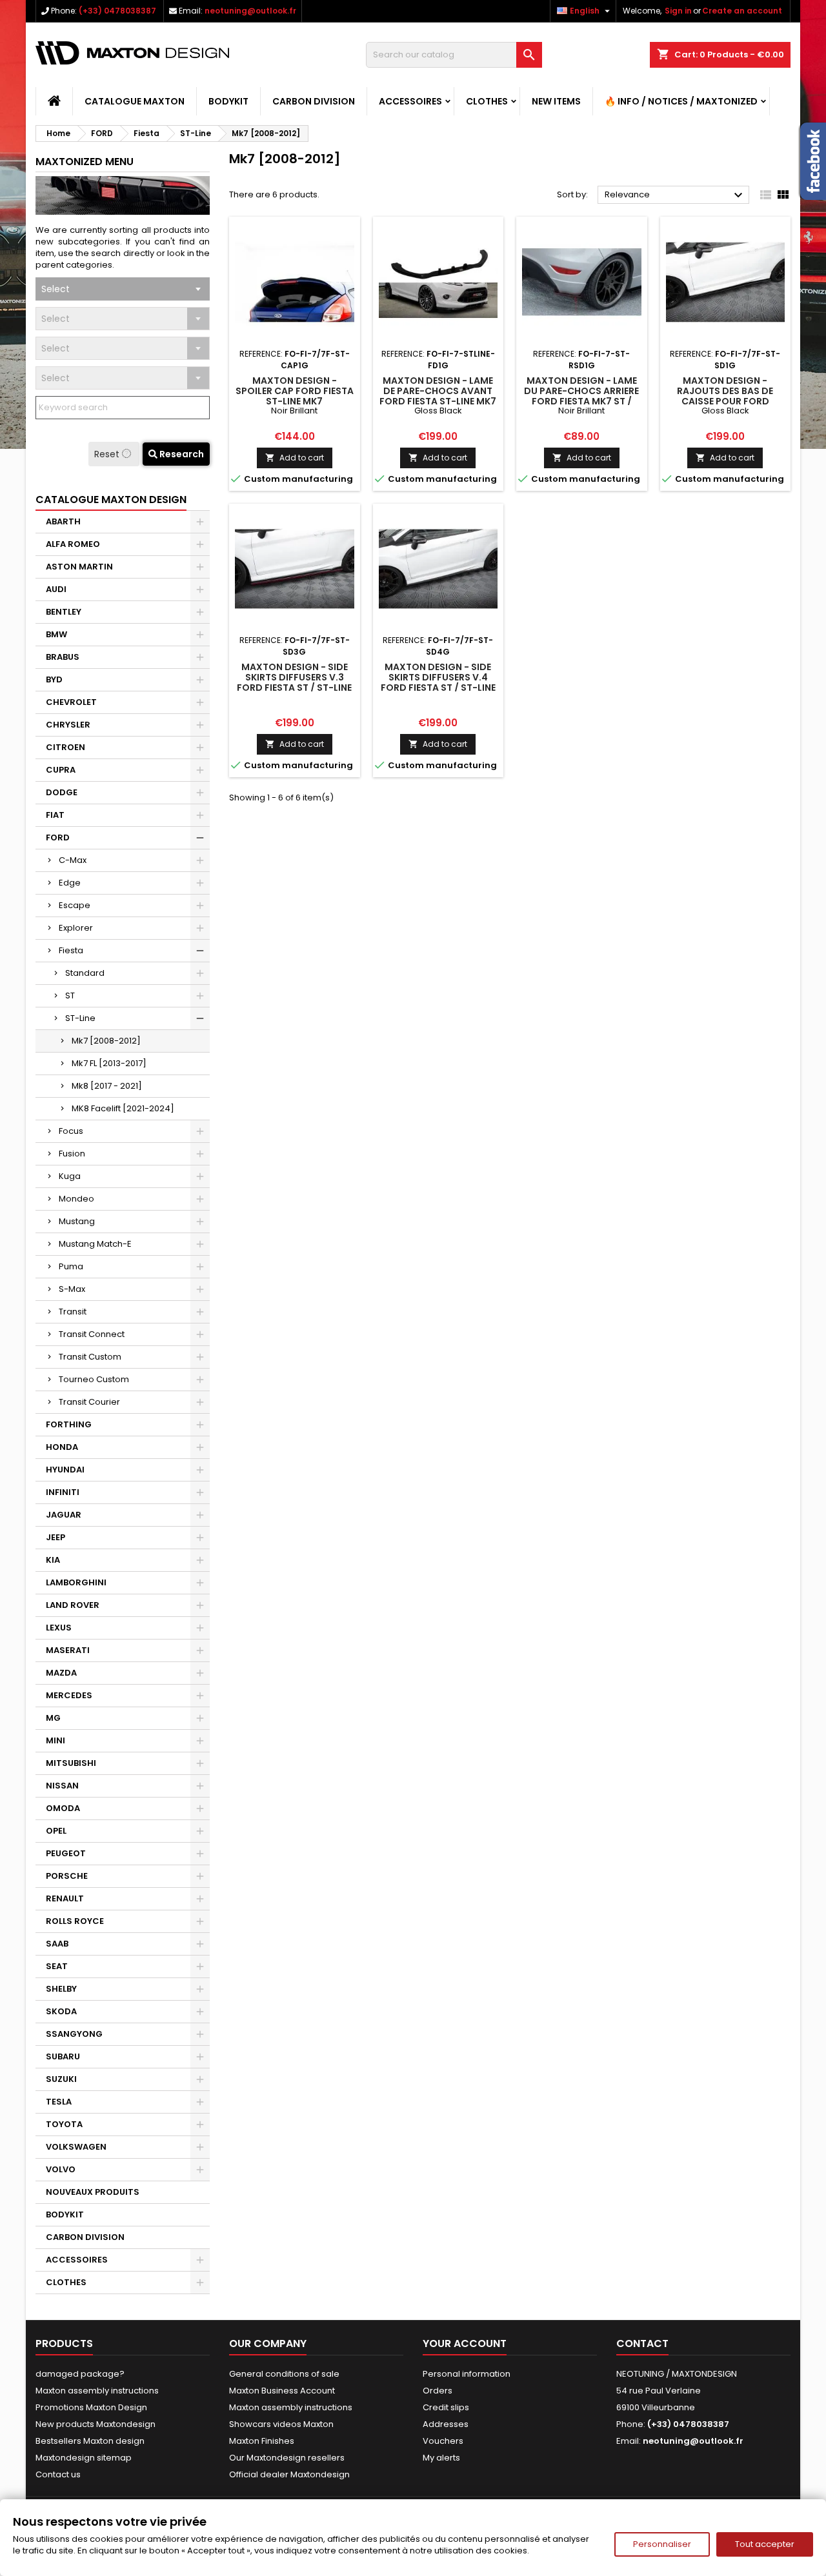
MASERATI (68, 1650)
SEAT (57, 1966)
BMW (56, 634)
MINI (55, 1740)
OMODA (63, 1808)
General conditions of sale (284, 2374)
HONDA (62, 1447)
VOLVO (61, 2169)
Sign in (678, 11)
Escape (75, 905)
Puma (71, 1266)
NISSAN (62, 1786)
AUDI (56, 589)
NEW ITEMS (556, 101)
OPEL (56, 1831)
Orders (438, 2391)
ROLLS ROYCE (75, 1921)
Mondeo (76, 1199)
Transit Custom (90, 1357)
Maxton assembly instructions (97, 2391)
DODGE (62, 792)
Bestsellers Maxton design (90, 2441)
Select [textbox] (55, 289)
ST (70, 996)
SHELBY (61, 1989)
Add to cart (295, 458)
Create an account (742, 11)
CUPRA (61, 770)
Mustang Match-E (95, 1244)
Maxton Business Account (282, 2391)
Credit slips (446, 2407)
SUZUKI (61, 2079)
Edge (70, 883)
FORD (58, 837)
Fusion (72, 1154)
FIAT (55, 815)
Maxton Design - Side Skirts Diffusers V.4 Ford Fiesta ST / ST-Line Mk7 (438, 682)
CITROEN (65, 747)
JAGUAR (64, 1515)
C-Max (73, 860)
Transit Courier (89, 1402)
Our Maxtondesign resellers (287, 2458)
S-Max (72, 1289)
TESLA (59, 2102)
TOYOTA (64, 2124)
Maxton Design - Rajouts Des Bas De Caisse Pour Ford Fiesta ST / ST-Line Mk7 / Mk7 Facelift (725, 401)
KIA (53, 1560)
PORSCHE (67, 1876)
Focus (71, 1131)
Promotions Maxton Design (91, 2407)
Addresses (446, 2424)
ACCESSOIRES (410, 101)
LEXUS (59, 1628)
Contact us (58, 2474)
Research (181, 454)
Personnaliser (662, 2544)
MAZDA (61, 1673)
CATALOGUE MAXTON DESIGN (111, 500)
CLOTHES (487, 101)
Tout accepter (765, 2544)
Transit (73, 1312)
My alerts (441, 2458)
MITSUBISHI (71, 1763)
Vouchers (443, 2441)
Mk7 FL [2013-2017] (109, 1063)
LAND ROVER (73, 1605)
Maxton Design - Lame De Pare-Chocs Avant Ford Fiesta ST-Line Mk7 (438, 391)
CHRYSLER (68, 725)
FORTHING (69, 1424)
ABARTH (63, 521)
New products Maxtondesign (96, 2424)
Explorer (76, 928)
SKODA (61, 2011)
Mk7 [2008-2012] (106, 1041)
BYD (54, 679)
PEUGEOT (66, 1853)
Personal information (467, 2374)
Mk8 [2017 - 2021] (107, 1086)
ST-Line (80, 1018)
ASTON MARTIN (79, 567)
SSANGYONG (74, 2034)
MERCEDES (69, 1695)
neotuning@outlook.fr (250, 11)
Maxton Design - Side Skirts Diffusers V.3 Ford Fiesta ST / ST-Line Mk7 (294, 682)
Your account (465, 2343)
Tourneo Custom (94, 1379)
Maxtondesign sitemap (84, 2458)
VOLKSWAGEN (76, 2147)
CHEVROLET (71, 702)
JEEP (55, 1537)
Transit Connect (92, 1334)
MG (53, 1718)
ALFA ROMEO (73, 544)
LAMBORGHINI (76, 1582)
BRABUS (63, 657)
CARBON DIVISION (314, 101)
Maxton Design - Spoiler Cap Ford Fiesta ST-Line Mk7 (295, 391)
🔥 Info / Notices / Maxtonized (681, 101)
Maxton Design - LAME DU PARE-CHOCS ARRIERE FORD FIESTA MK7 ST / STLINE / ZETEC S (581, 396)
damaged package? (80, 2374)
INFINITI (63, 1492)
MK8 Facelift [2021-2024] (123, 1108)
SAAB (57, 1944)
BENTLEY (64, 612)
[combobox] (123, 289)
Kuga (70, 1176)
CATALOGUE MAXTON (135, 101)
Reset (108, 454)
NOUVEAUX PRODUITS (93, 2192)
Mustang (77, 1221)
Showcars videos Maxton (281, 2424)
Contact (642, 2343)
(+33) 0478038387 (117, 11)
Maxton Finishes (262, 2441)
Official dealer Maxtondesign (289, 2474)
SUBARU (63, 2056)
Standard (85, 973)
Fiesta (71, 950)
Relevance (675, 195)
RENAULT (65, 1898)
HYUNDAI (65, 1470)
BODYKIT (228, 101)
